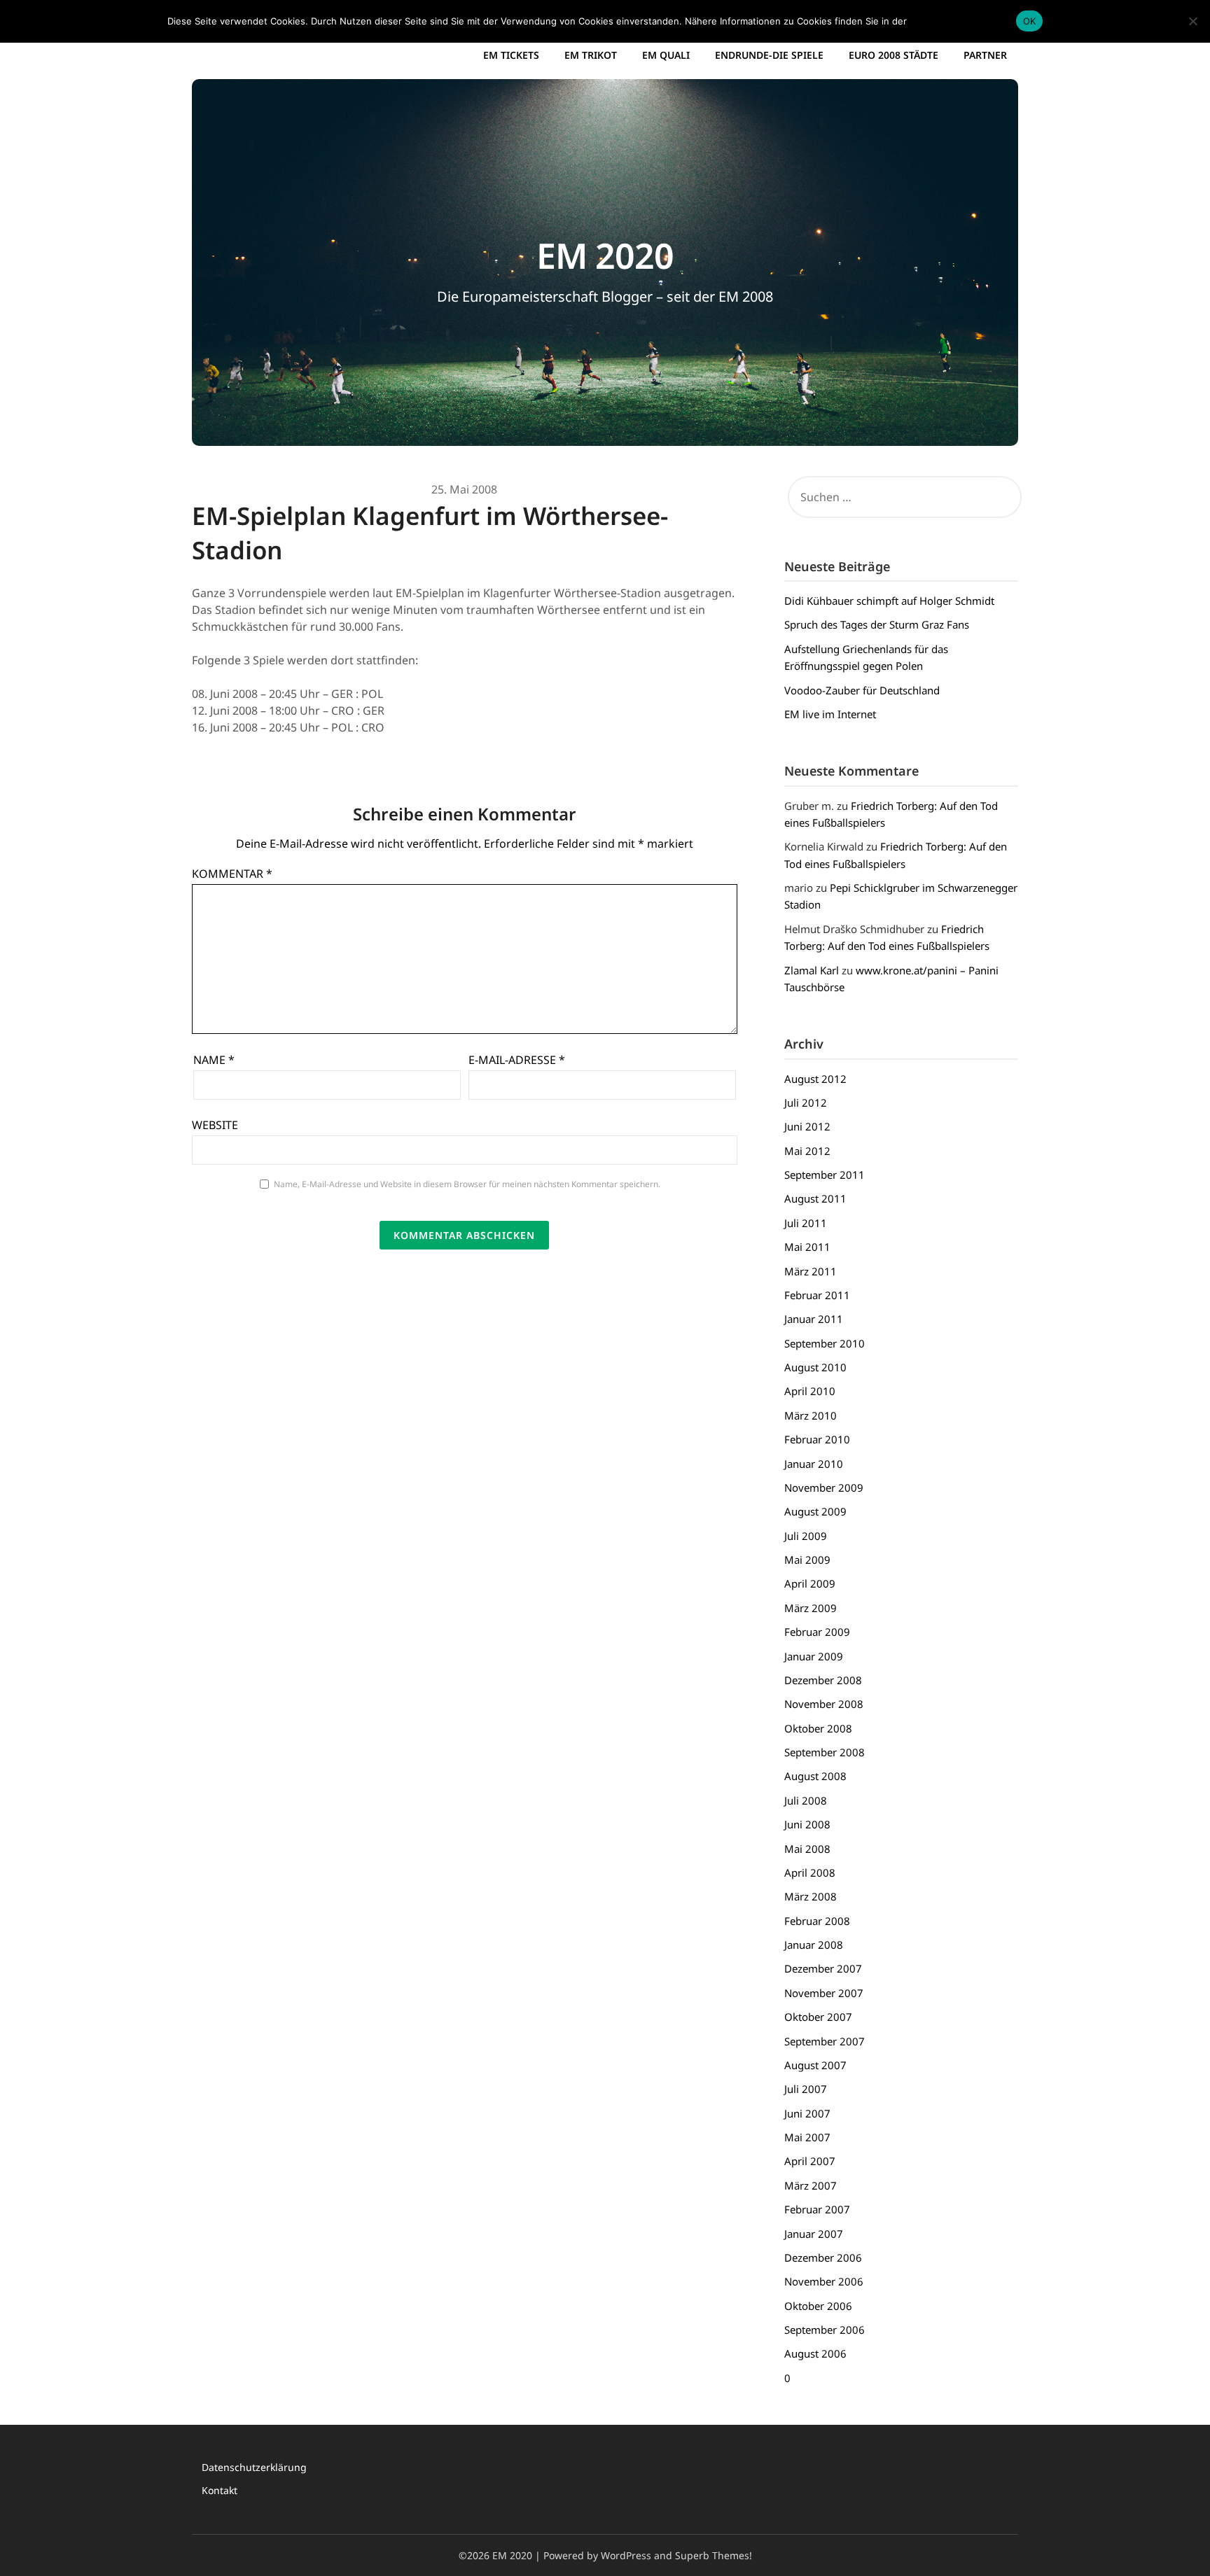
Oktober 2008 (818, 1728)
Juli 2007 (806, 2089)
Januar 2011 (814, 1319)
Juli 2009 (806, 1536)
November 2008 (824, 1704)
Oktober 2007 (818, 2017)
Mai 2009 (807, 1560)
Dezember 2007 (823, 1968)
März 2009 (811, 1608)
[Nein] (1192, 21)
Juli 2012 (806, 1102)
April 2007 (810, 2161)
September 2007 (825, 2041)
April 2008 (810, 1872)
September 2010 (825, 1343)
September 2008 (825, 1752)
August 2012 (815, 1079)
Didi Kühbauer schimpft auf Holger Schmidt (889, 601)
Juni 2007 (807, 2113)
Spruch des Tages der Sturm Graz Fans (877, 624)
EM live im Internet (830, 714)
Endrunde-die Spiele (769, 55)
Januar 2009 (814, 1656)
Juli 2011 (806, 1223)
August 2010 (815, 1367)
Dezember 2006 (823, 2257)
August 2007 (815, 2065)
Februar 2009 (817, 1632)
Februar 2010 (817, 1439)
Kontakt (220, 2490)
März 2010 (811, 1415)
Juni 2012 (807, 1126)
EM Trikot (591, 55)
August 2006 (815, 2353)
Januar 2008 (814, 1945)
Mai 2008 (807, 1849)
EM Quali (666, 55)
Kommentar (232, 874)
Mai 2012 (807, 1151)
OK (1030, 21)
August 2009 (815, 1511)
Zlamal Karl (812, 970)
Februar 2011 (817, 1295)
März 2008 (811, 1896)
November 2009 (824, 1487)
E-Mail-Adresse (517, 1060)
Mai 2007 (807, 2137)
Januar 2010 (814, 1464)
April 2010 (810, 1391)
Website (215, 1125)
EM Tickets (511, 55)
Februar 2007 (817, 2209)
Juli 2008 (806, 1800)
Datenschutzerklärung (254, 2467)
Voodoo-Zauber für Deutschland (862, 690)
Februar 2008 (817, 1921)
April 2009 (810, 1583)
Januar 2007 (814, 2234)
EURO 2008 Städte (893, 55)
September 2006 (825, 2330)
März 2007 (811, 2185)
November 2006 (824, 2281)
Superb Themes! (714, 2555)
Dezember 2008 (823, 1680)
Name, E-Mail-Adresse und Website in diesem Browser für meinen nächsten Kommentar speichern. (467, 1184)
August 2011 (815, 1198)
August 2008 (815, 1776)
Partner (985, 55)
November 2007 (824, 1993)
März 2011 (811, 1271)
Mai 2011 (807, 1247)
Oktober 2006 (818, 2306)
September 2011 (825, 1175)
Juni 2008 (807, 1824)
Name (214, 1060)
